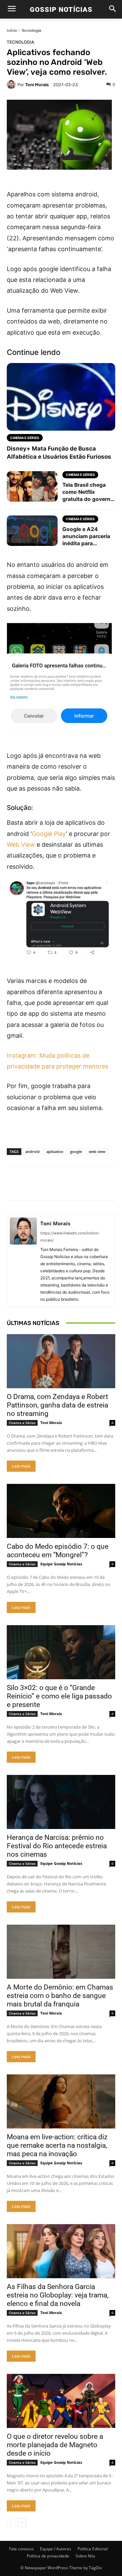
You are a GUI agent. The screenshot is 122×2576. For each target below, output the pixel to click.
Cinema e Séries (22, 1423)
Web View (21, 845)
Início (12, 30)
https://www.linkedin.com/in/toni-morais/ (70, 1237)
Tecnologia (31, 30)
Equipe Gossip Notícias (61, 1564)
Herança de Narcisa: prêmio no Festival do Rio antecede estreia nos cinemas (57, 1846)
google (76, 1151)
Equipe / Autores (56, 2549)
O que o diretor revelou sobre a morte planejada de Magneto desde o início (55, 2445)
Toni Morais (37, 85)
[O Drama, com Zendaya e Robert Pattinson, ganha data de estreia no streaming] (61, 1361)
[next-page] (22, 2523)
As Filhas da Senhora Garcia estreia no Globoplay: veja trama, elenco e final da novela (58, 2295)
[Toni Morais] (12, 85)
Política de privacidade (48, 2556)
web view (97, 1151)
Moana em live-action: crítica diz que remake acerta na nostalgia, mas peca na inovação (57, 2145)
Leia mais (21, 1466)
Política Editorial (93, 2549)
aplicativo (55, 1151)
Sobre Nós (85, 2556)
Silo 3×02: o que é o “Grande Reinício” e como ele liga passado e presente (59, 1696)
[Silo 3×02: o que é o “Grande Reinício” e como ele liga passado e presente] (61, 1652)
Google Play (49, 834)
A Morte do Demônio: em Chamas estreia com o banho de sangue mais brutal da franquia (60, 1996)
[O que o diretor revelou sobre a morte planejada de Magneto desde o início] (61, 2401)
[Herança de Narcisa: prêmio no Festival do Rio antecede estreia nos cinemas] (61, 1802)
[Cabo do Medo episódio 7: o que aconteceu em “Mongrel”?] (61, 1511)
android (33, 1151)
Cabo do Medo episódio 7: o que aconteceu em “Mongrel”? (58, 1551)
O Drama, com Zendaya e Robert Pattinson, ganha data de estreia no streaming (57, 1405)
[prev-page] (11, 2523)
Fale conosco (21, 2549)
